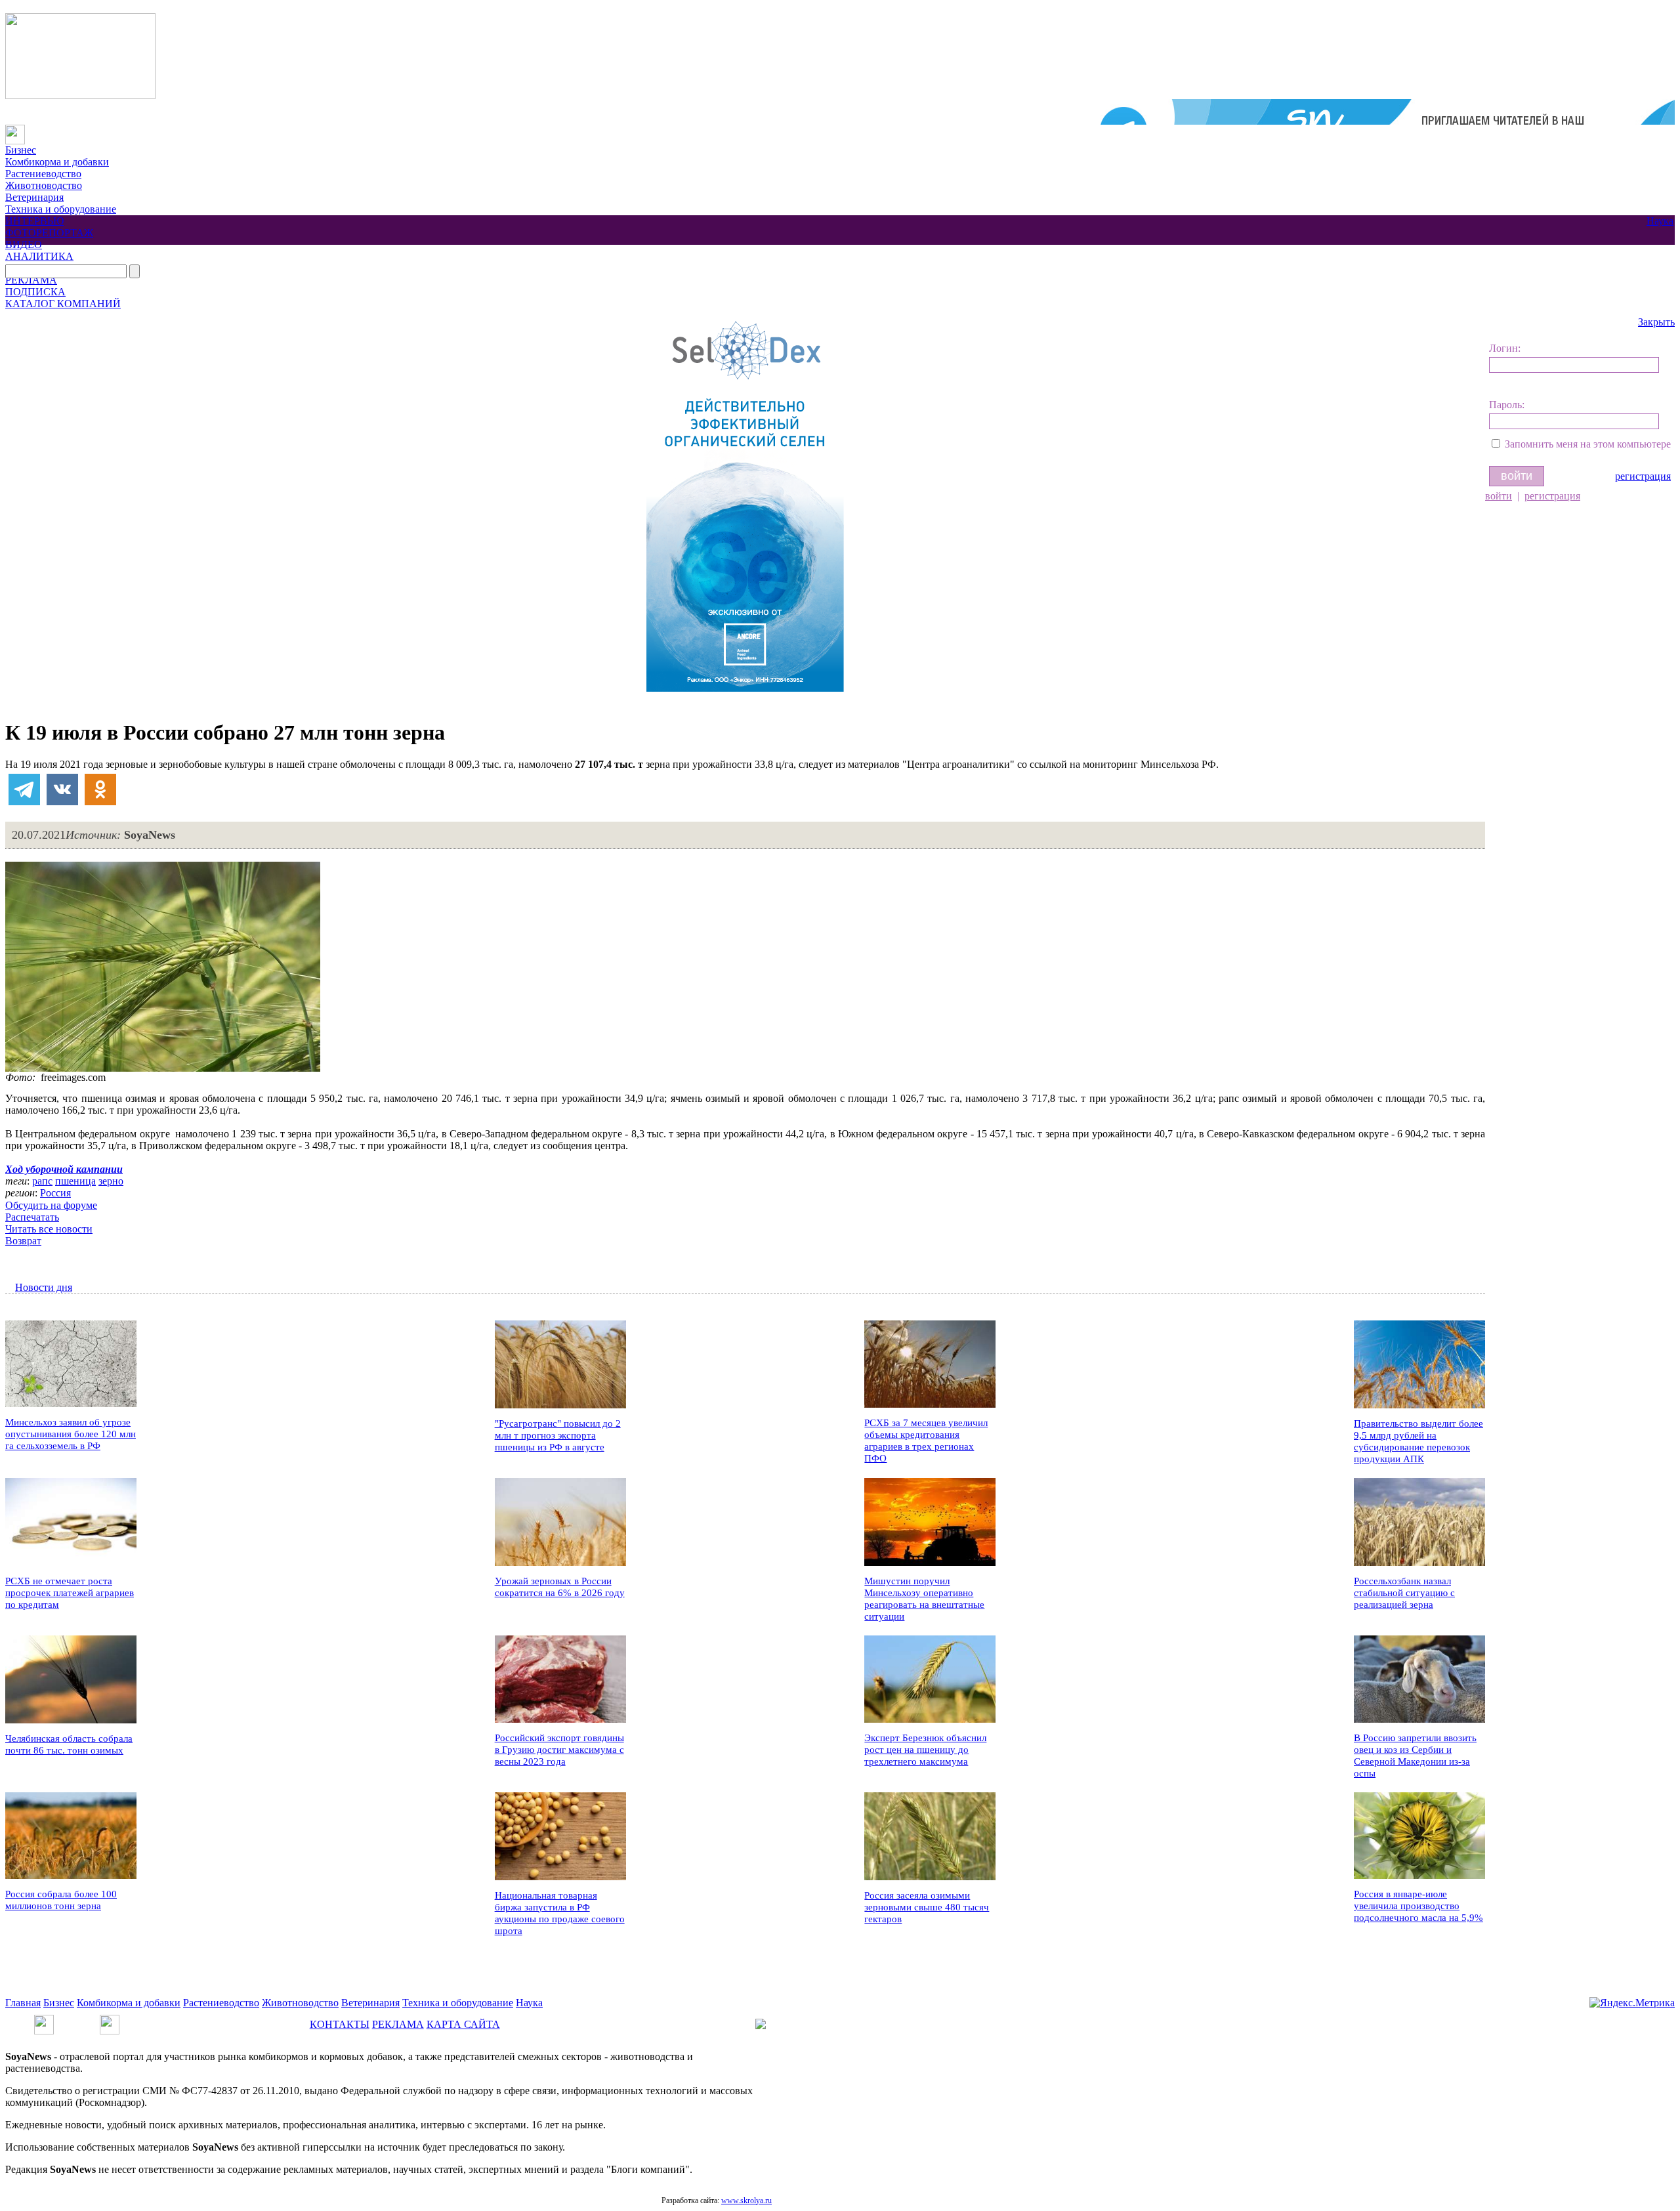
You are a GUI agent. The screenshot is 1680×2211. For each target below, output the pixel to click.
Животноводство (44, 185)
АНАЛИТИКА (39, 256)
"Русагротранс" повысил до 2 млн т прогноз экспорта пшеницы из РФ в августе (558, 1435)
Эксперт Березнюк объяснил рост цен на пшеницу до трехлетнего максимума (925, 1750)
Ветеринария (34, 197)
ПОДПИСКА (35, 292)
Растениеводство (43, 174)
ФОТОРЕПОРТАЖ (49, 233)
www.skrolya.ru (746, 2200)
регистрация (1643, 476)
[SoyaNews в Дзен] (110, 2020)
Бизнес (21, 150)
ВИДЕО (24, 244)
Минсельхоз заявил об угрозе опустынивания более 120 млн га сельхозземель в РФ (71, 1434)
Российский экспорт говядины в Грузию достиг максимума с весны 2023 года (559, 1750)
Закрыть (1656, 322)
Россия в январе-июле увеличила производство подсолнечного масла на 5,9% (1418, 1906)
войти (1499, 496)
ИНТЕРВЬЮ (34, 221)
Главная (23, 2003)
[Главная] (15, 130)
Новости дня (44, 1287)
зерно (111, 1181)
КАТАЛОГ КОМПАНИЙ (63, 304)
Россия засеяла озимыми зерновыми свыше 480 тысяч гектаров (927, 1907)
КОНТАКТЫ (340, 2024)
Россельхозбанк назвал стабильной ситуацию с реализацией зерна (1404, 1593)
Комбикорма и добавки (57, 162)
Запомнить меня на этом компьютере (1588, 444)
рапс (42, 1181)
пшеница (75, 1181)
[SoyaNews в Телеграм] (44, 2020)
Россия (55, 1193)
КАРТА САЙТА (463, 2024)
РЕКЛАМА (31, 280)
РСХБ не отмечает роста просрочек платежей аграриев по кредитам (70, 1593)
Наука (1660, 221)
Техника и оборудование (61, 209)
